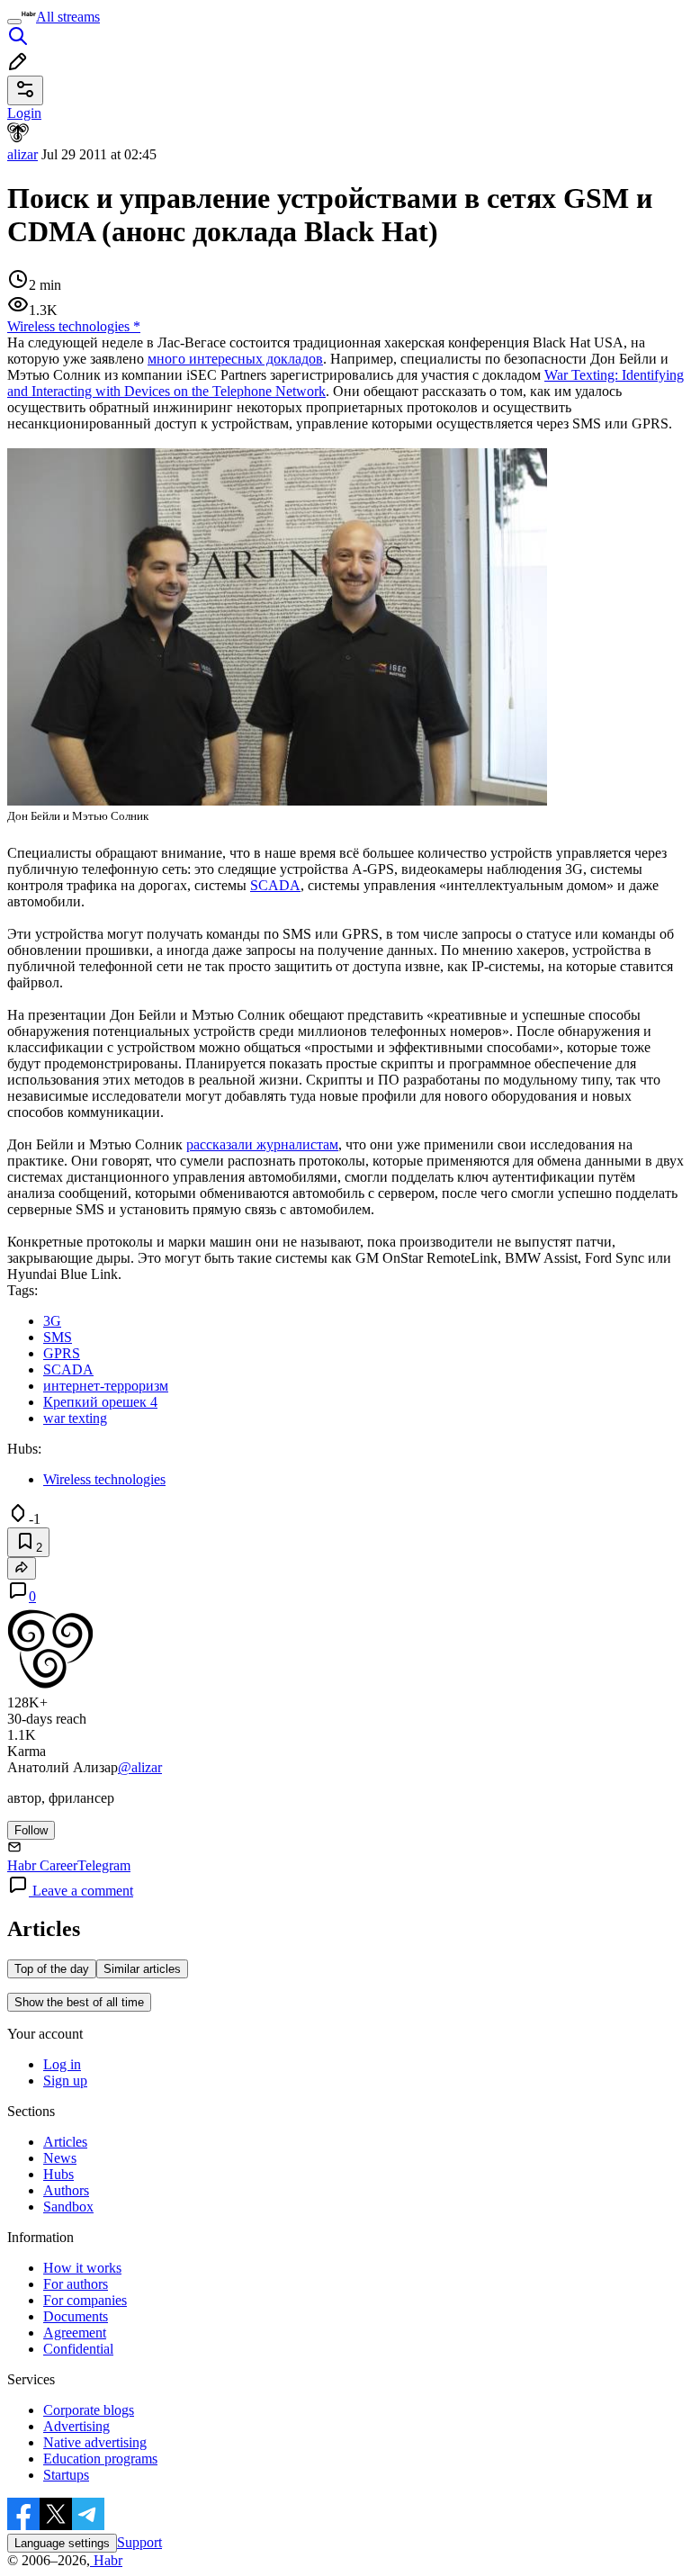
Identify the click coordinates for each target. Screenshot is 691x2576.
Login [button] (24, 113)
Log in (62, 2064)
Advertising (76, 2426)
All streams (68, 17)
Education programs (100, 2459)
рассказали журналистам (262, 1144)
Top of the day (52, 1969)
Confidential (78, 2349)
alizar (22, 154)
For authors (76, 2284)
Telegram (104, 1865)
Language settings (62, 2543)
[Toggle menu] (14, 22)
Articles (65, 2142)
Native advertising (95, 2442)
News (60, 2158)
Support (139, 2542)
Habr (106, 2560)
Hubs (58, 2174)
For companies (85, 2300)
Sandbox (68, 2207)
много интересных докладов (235, 359)
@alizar (140, 1767)
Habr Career (42, 1865)
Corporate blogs (89, 2410)
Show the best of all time (79, 2002)
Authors (66, 2190)
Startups (66, 2475)
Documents (76, 2316)
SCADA (275, 885)
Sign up (65, 2081)
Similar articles (142, 1969)
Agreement (75, 2333)
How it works (82, 2268)
